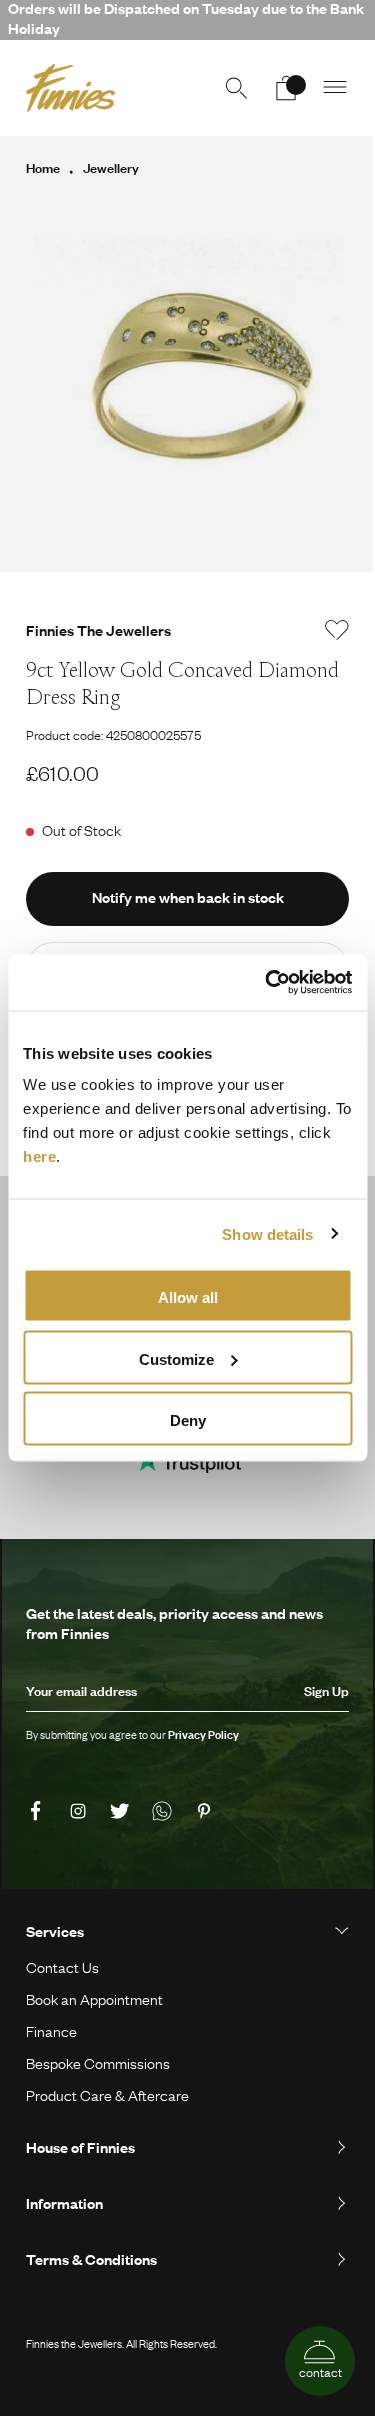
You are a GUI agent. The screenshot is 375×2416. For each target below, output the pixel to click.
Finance (51, 2031)
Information (64, 2203)
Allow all (188, 1297)
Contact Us (62, 1967)
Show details (267, 1233)
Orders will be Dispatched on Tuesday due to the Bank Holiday (186, 18)
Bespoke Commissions (98, 2063)
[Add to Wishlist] (337, 630)
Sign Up (326, 1691)
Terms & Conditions (91, 2259)
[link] (39, 1812)
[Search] (236, 88)
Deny (188, 1420)
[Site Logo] (70, 88)
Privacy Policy (203, 1735)
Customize (176, 1358)
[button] (336, 88)
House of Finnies (80, 2147)
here (39, 1156)
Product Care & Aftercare (107, 2095)
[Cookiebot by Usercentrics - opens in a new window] (267, 983)
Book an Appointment (94, 1999)
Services (55, 1931)
